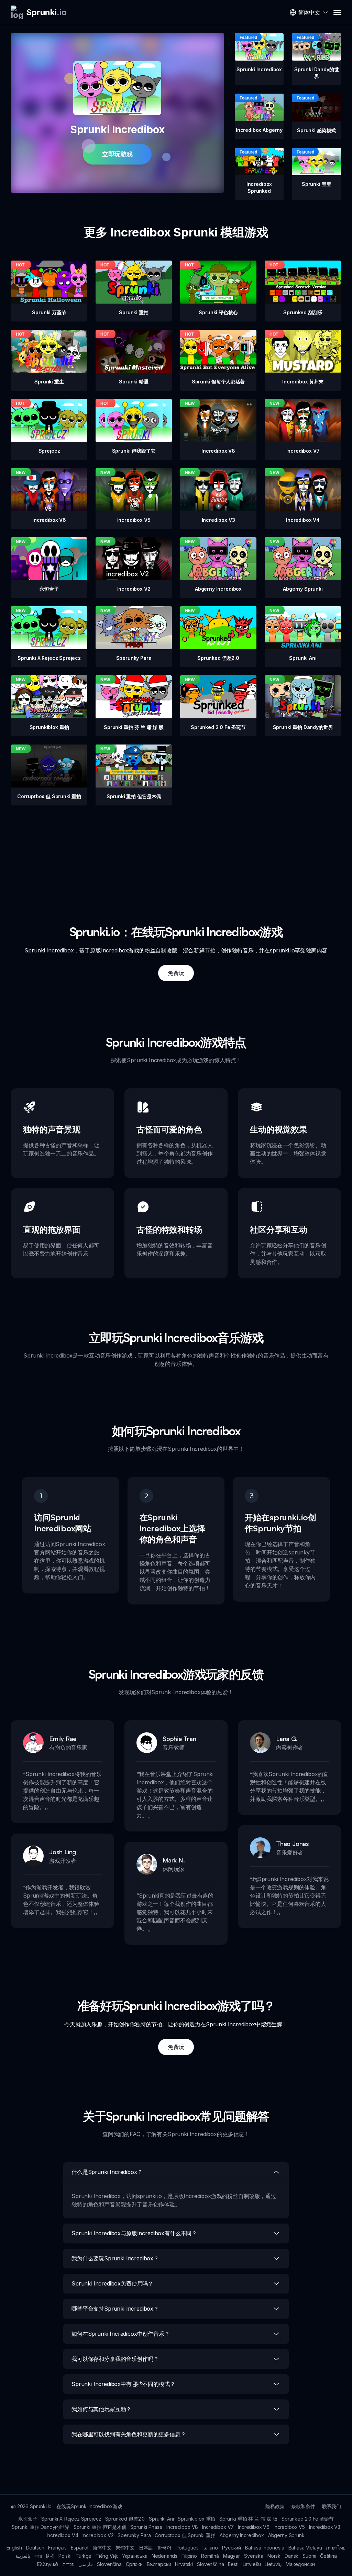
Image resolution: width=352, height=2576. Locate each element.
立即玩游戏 (117, 154)
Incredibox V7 (218, 2527)
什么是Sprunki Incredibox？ (107, 2172)
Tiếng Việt (107, 2556)
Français (57, 2548)
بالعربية (23, 2556)
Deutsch (35, 2548)
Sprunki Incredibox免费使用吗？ (112, 2283)
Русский (232, 2548)
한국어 (164, 2548)
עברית (68, 2564)
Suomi (309, 2556)
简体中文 (102, 2548)
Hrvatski (184, 2564)
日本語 (146, 2548)
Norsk (274, 2556)
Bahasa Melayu (305, 2548)
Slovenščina (210, 2564)
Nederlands (164, 2556)
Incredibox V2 (98, 2535)
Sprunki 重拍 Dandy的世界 (41, 2527)
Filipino (189, 2556)
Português (187, 2548)
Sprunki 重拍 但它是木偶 (100, 2527)
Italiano (210, 2548)
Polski (65, 2556)
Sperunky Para (134, 2535)
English (14, 2548)
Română (210, 2556)
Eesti (233, 2564)
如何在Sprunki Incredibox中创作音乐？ (121, 2334)
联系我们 (332, 2506)
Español (80, 2548)
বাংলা (38, 2556)
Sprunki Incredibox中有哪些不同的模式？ (123, 2384)
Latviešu (252, 2564)
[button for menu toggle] (337, 12)
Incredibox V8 (182, 2527)
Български (159, 2564)
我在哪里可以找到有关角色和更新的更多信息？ (129, 2434)
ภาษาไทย (336, 2548)
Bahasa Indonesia (265, 2548)
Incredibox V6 (254, 2527)
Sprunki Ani (161, 2519)
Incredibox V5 (289, 2527)
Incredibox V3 (325, 2527)
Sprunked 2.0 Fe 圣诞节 (308, 2519)
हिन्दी (50, 2556)
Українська (135, 2556)
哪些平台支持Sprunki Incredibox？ (115, 2309)
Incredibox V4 (63, 2535)
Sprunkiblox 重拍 (196, 2519)
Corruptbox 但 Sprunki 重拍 (185, 2535)
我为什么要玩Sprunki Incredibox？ (115, 2258)
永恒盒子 (28, 2519)
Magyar (232, 2556)
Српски (134, 2564)
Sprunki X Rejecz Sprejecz (71, 2519)
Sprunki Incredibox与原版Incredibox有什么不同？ (134, 2233)
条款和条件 (303, 2506)
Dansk (291, 2556)
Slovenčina (109, 2564)
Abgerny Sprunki (287, 2535)
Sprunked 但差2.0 (125, 2519)
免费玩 (176, 973)
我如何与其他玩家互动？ (101, 2409)
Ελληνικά (48, 2564)
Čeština (328, 2556)
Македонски (300, 2564)
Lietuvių (273, 2564)
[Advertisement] (176, 854)
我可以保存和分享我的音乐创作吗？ (115, 2359)
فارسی (86, 2564)
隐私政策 (275, 2506)
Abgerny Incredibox (242, 2535)
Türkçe (84, 2556)
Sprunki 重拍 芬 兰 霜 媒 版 (248, 2519)
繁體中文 (125, 2548)
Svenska (254, 2556)
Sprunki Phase (146, 2527)
